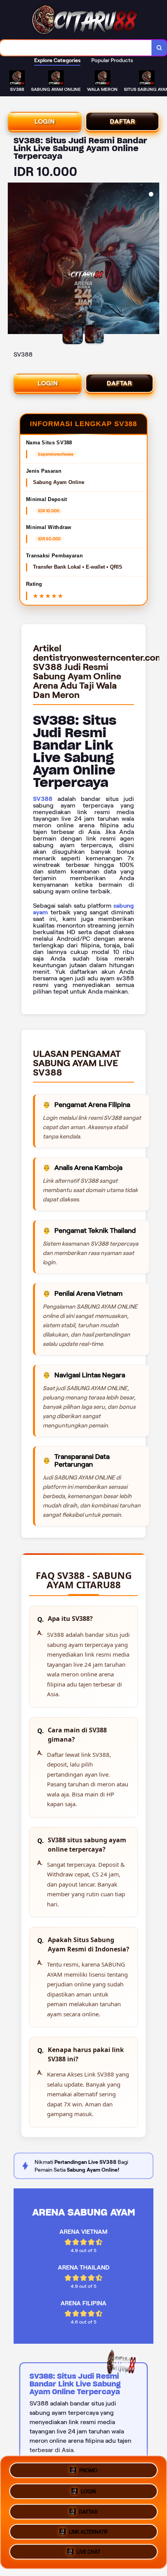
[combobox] (76, 48)
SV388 (43, 799)
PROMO (88, 2467)
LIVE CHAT (88, 2554)
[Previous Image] (14, 259)
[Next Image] (153, 259)
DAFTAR (123, 121)
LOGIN (45, 121)
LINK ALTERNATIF (88, 2532)
